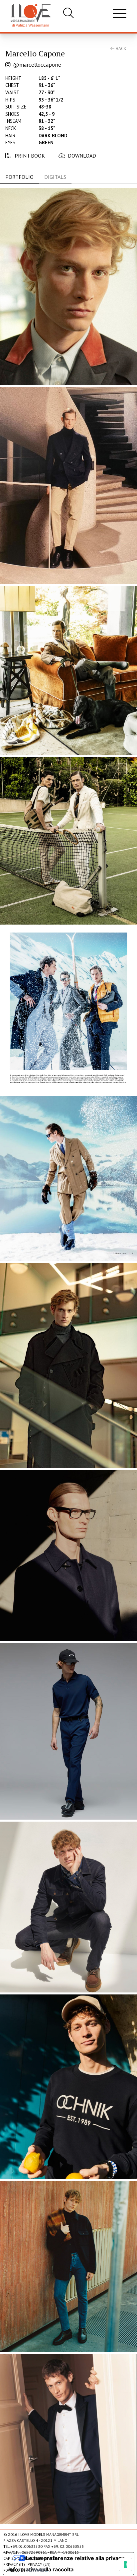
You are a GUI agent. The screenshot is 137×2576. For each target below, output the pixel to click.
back (120, 48)
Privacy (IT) (14, 2564)
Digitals (55, 177)
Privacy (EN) (39, 2564)
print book (29, 156)
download (82, 156)
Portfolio (19, 177)
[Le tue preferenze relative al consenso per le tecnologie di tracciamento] (125, 2564)
